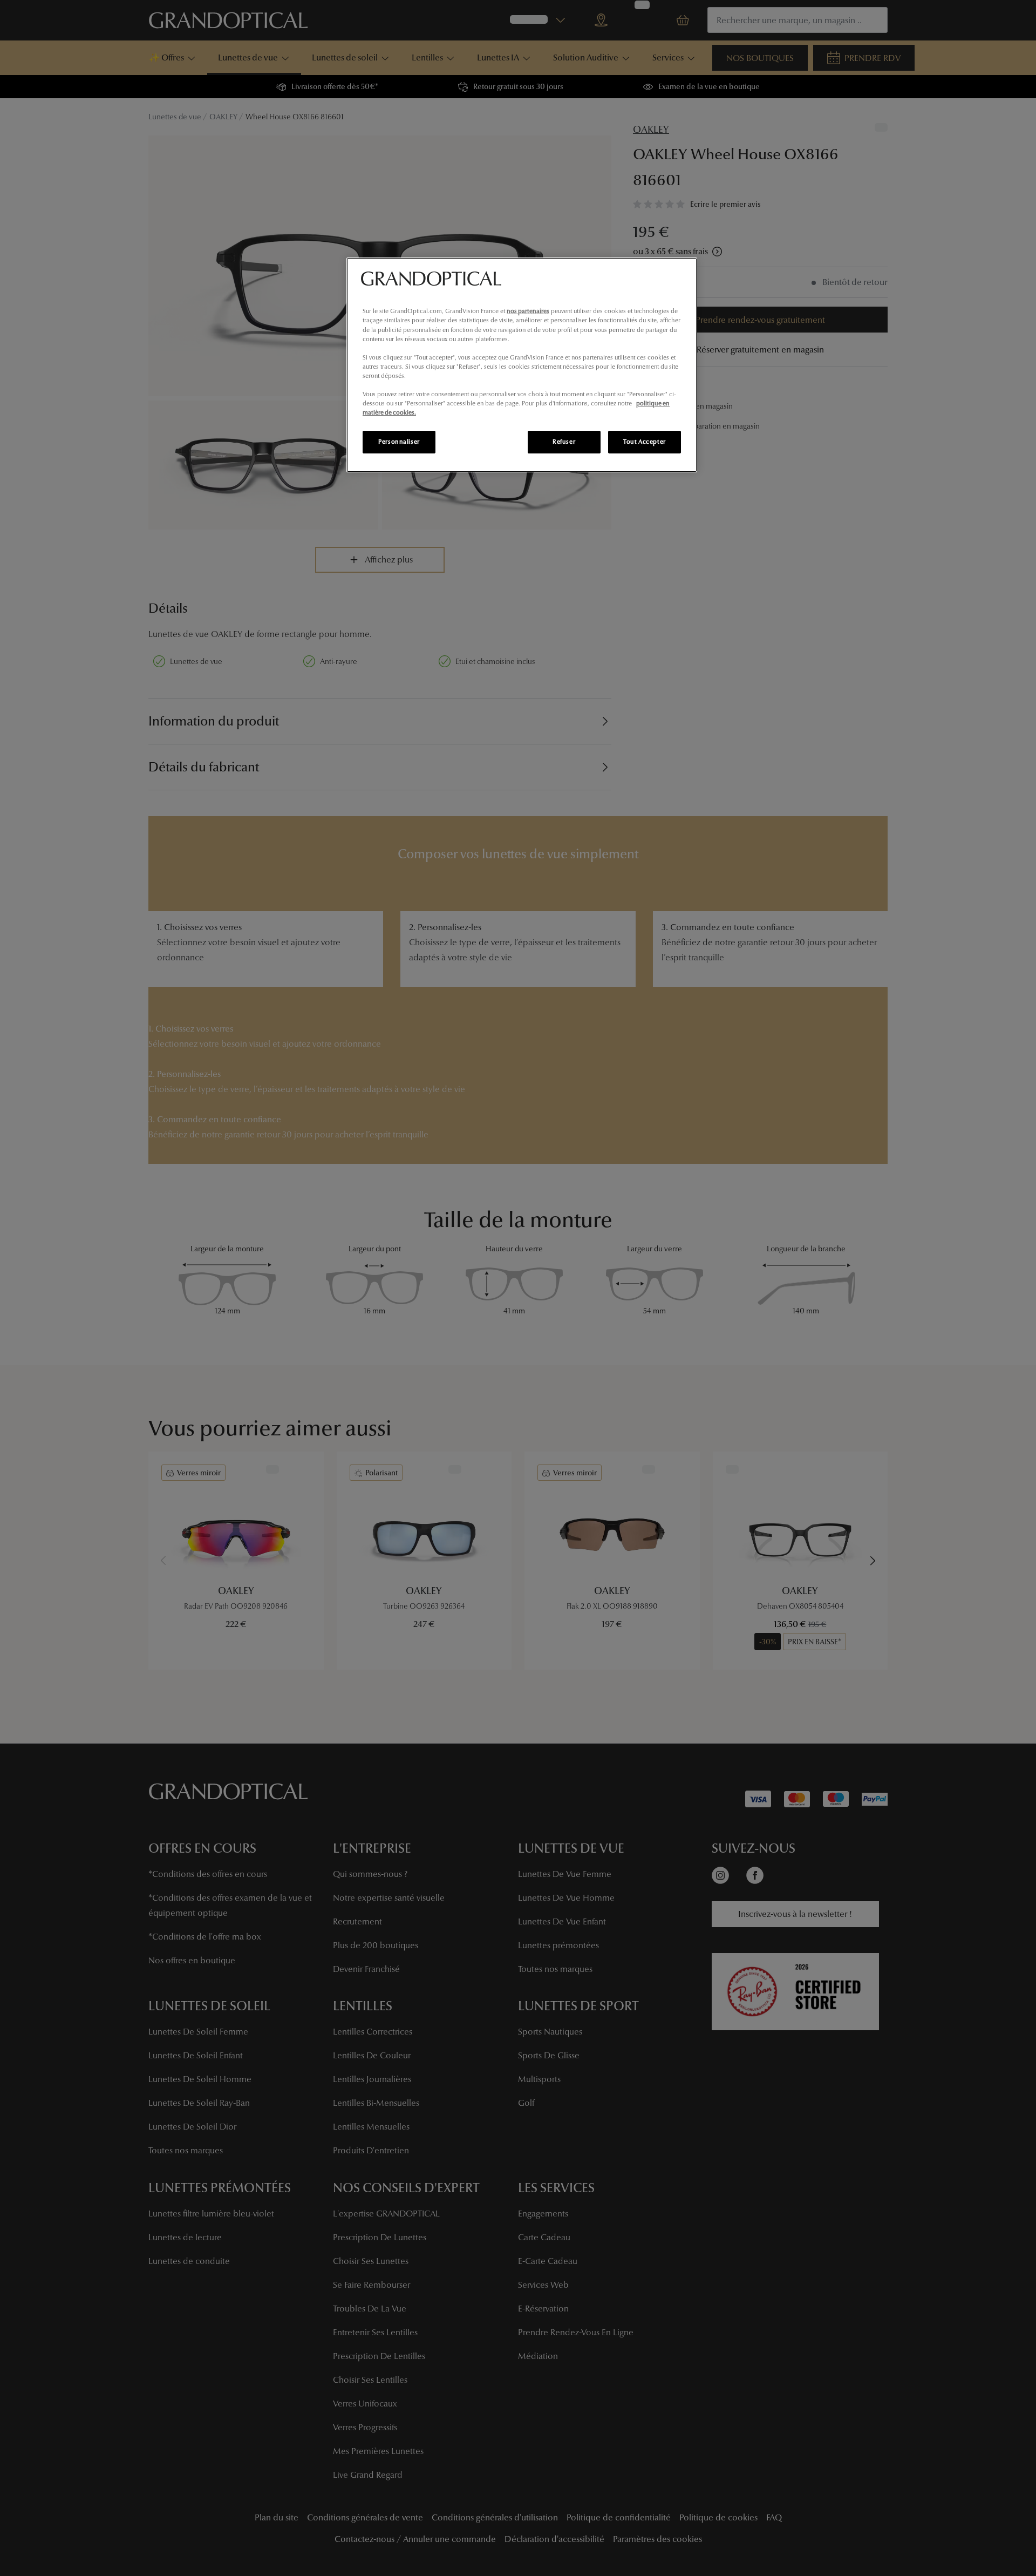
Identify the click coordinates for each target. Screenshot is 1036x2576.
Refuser (564, 442)
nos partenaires (528, 311)
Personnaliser (399, 442)
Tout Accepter (644, 442)
